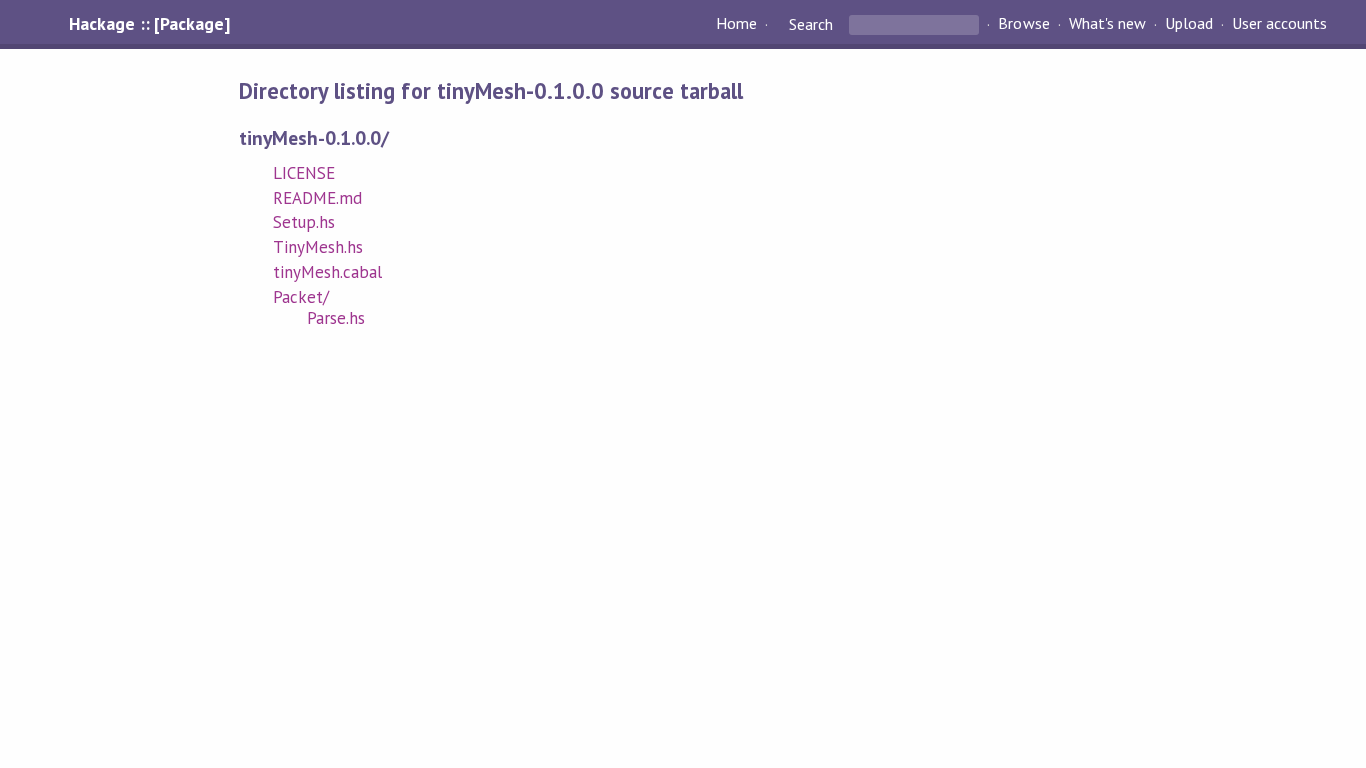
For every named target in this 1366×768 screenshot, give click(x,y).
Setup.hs (304, 222)
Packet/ (301, 297)
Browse (1023, 24)
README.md (317, 198)
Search (811, 24)
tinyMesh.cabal (327, 272)
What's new (1107, 24)
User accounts (1279, 24)
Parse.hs (336, 318)
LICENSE (304, 173)
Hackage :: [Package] (149, 24)
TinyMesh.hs (318, 247)
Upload (1189, 24)
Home (736, 24)
